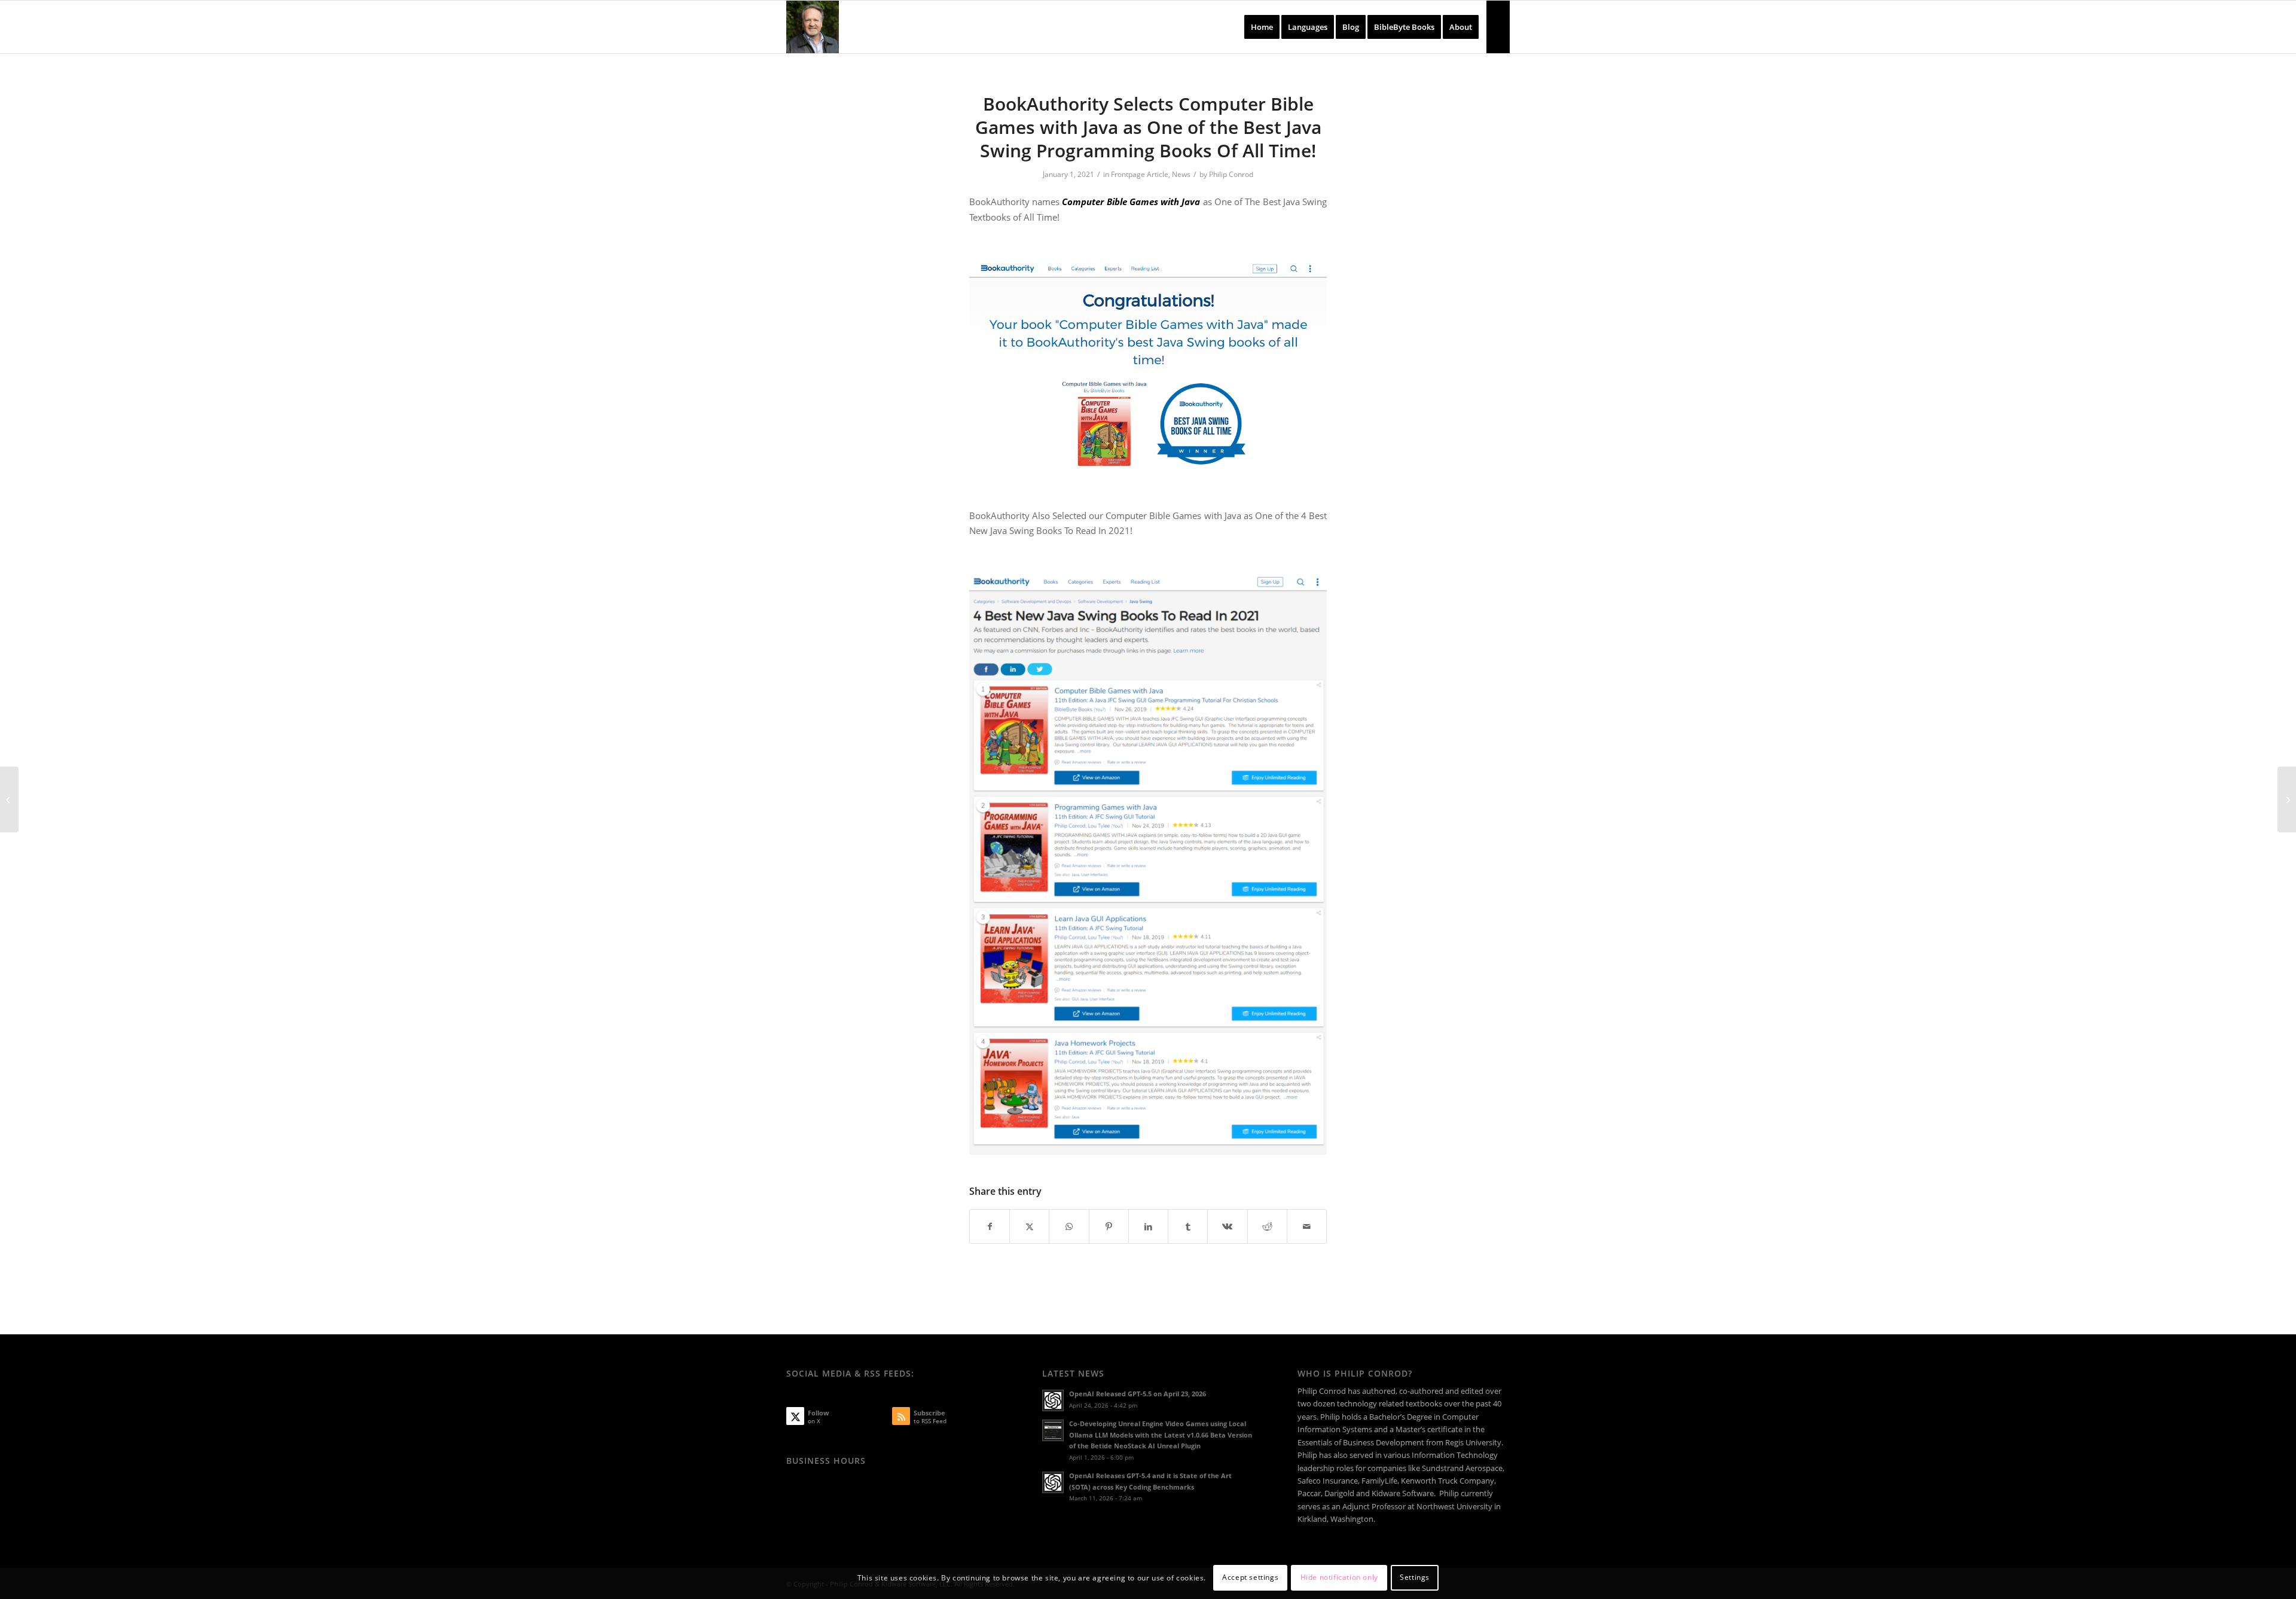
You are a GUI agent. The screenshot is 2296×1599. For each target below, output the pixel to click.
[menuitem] (1262, 27)
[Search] (1498, 27)
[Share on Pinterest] (1109, 1226)
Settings (1415, 1578)
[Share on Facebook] (990, 1226)
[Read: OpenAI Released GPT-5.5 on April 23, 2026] (1053, 1400)
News (1181, 174)
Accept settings (1250, 1578)
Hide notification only (1339, 1578)
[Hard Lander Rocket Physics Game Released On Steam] (2287, 799)
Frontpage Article (1140, 174)
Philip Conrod (1231, 174)
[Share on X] (1029, 1226)
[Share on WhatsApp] (1069, 1226)
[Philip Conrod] (813, 27)
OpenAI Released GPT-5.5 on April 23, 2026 (1138, 1394)
